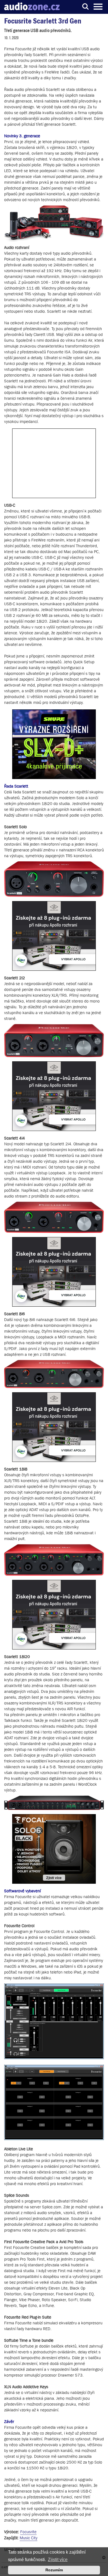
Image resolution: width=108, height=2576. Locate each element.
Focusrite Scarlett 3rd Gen (43, 21)
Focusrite (28, 2532)
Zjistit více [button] (58, 2560)
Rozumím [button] (54, 2570)
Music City (29, 2538)
